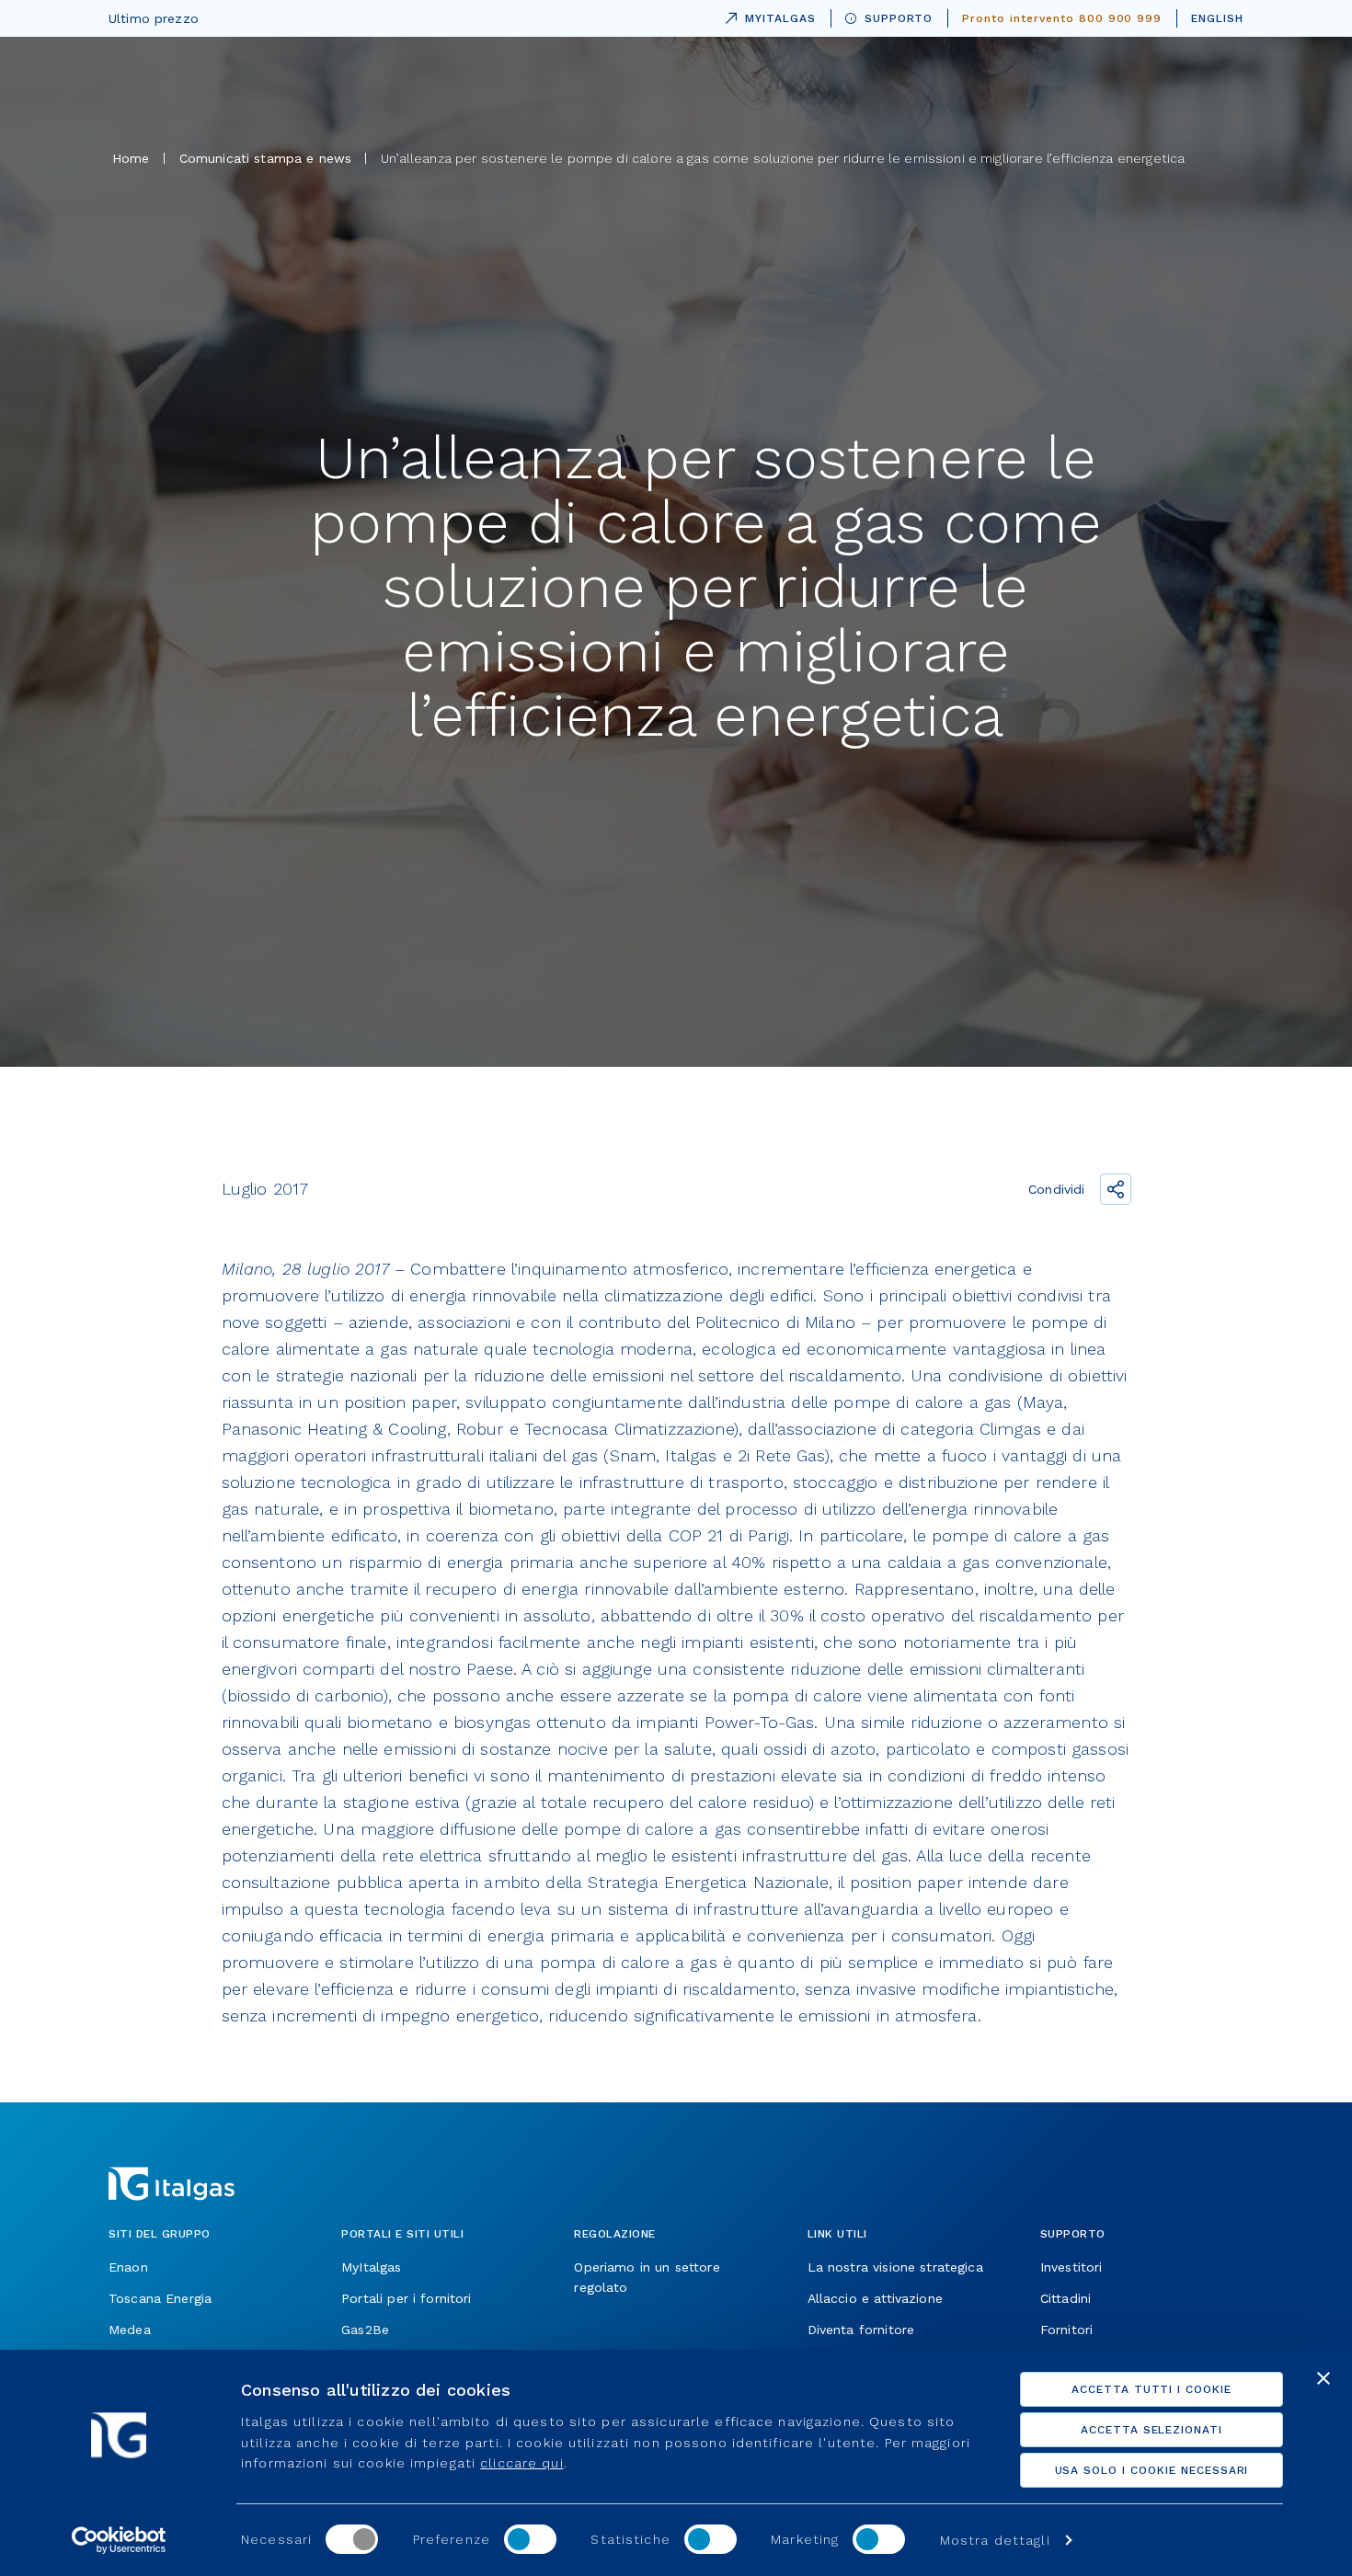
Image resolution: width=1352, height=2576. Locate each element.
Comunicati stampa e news (266, 158)
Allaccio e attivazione (875, 2298)
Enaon (128, 2267)
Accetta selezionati (1151, 2430)
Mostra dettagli (995, 2540)
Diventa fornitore (861, 2330)
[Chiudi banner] (1323, 2378)
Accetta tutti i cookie (1151, 2389)
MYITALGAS (767, 15)
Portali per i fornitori (406, 2298)
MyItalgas (371, 2267)
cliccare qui (521, 2463)
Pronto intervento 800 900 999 (1062, 18)
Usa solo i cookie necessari (1152, 2470)
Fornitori (1066, 2330)
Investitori (1071, 2267)
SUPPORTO (899, 18)
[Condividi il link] (1116, 1189)
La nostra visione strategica (895, 2267)
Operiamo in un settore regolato (647, 2277)
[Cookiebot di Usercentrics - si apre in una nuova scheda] (119, 2540)
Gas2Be (365, 2330)
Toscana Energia (160, 2298)
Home (131, 158)
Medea (130, 2330)
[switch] (530, 2539)
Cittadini (1066, 2298)
